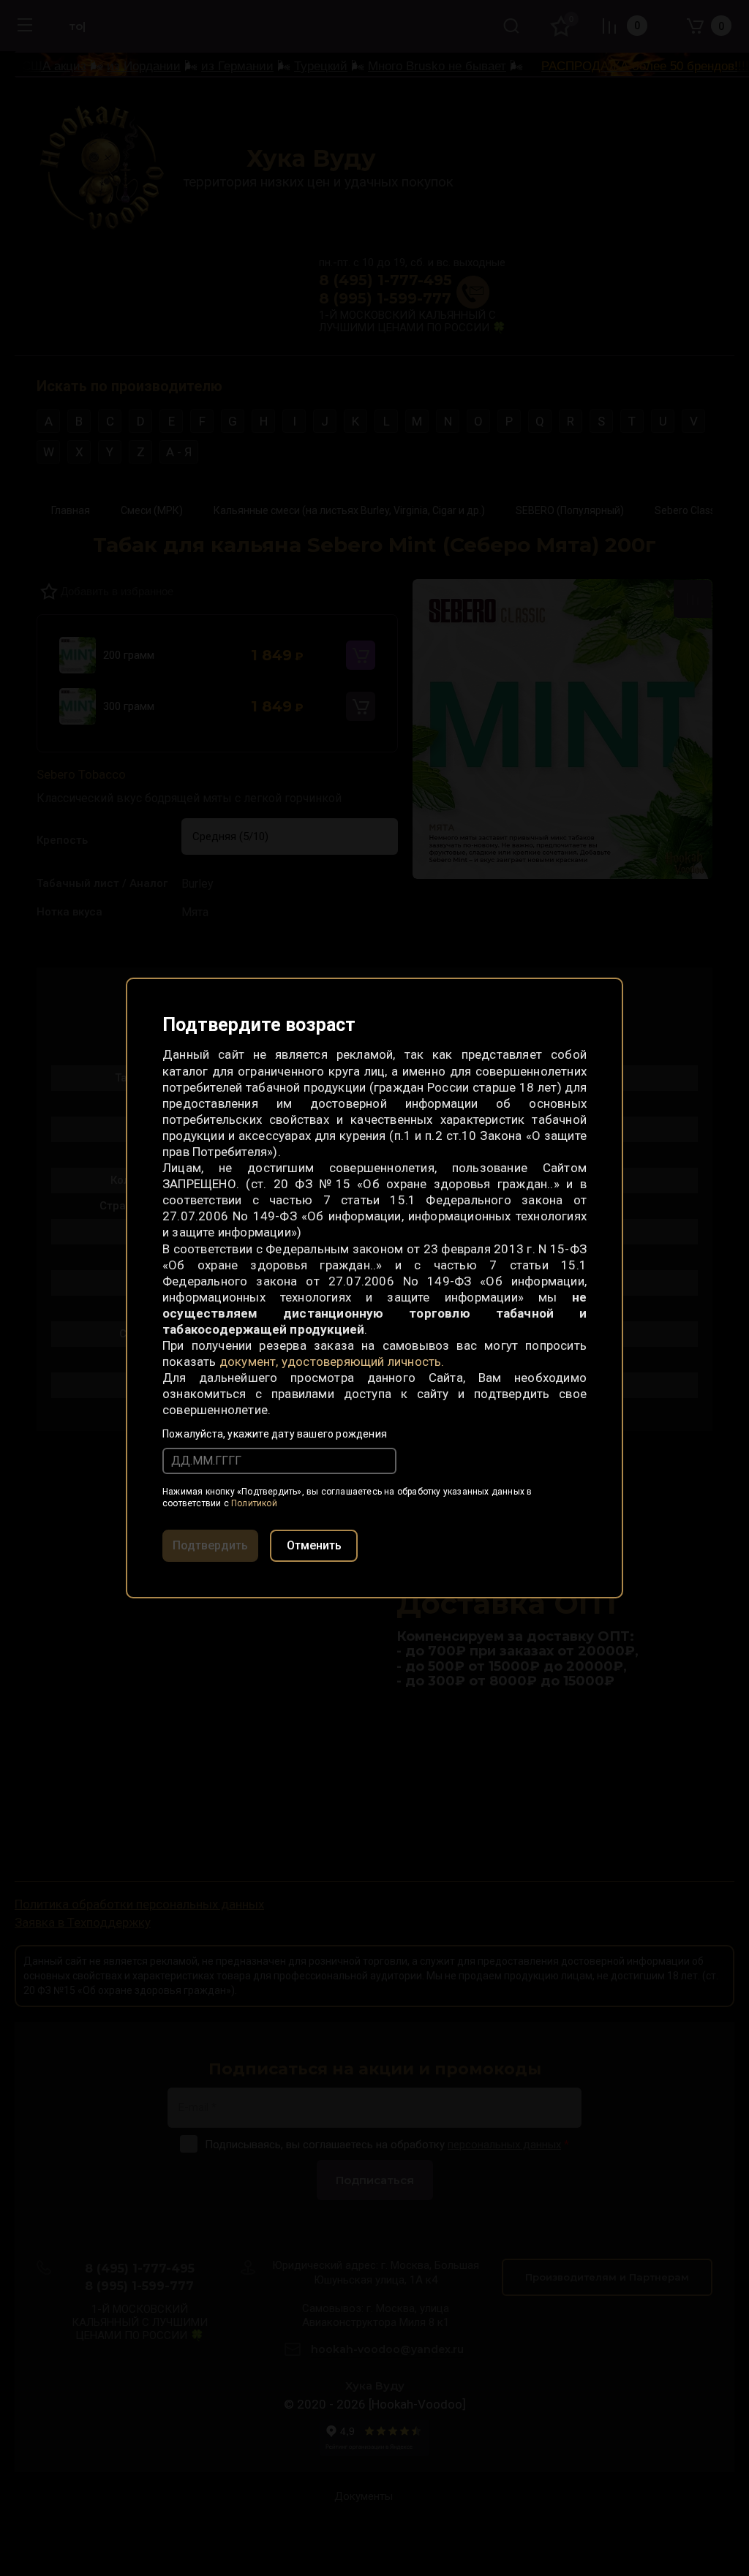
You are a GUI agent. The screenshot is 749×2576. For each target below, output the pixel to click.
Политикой (254, 1503)
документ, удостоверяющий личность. (332, 1361)
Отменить (314, 1545)
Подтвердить (210, 1545)
